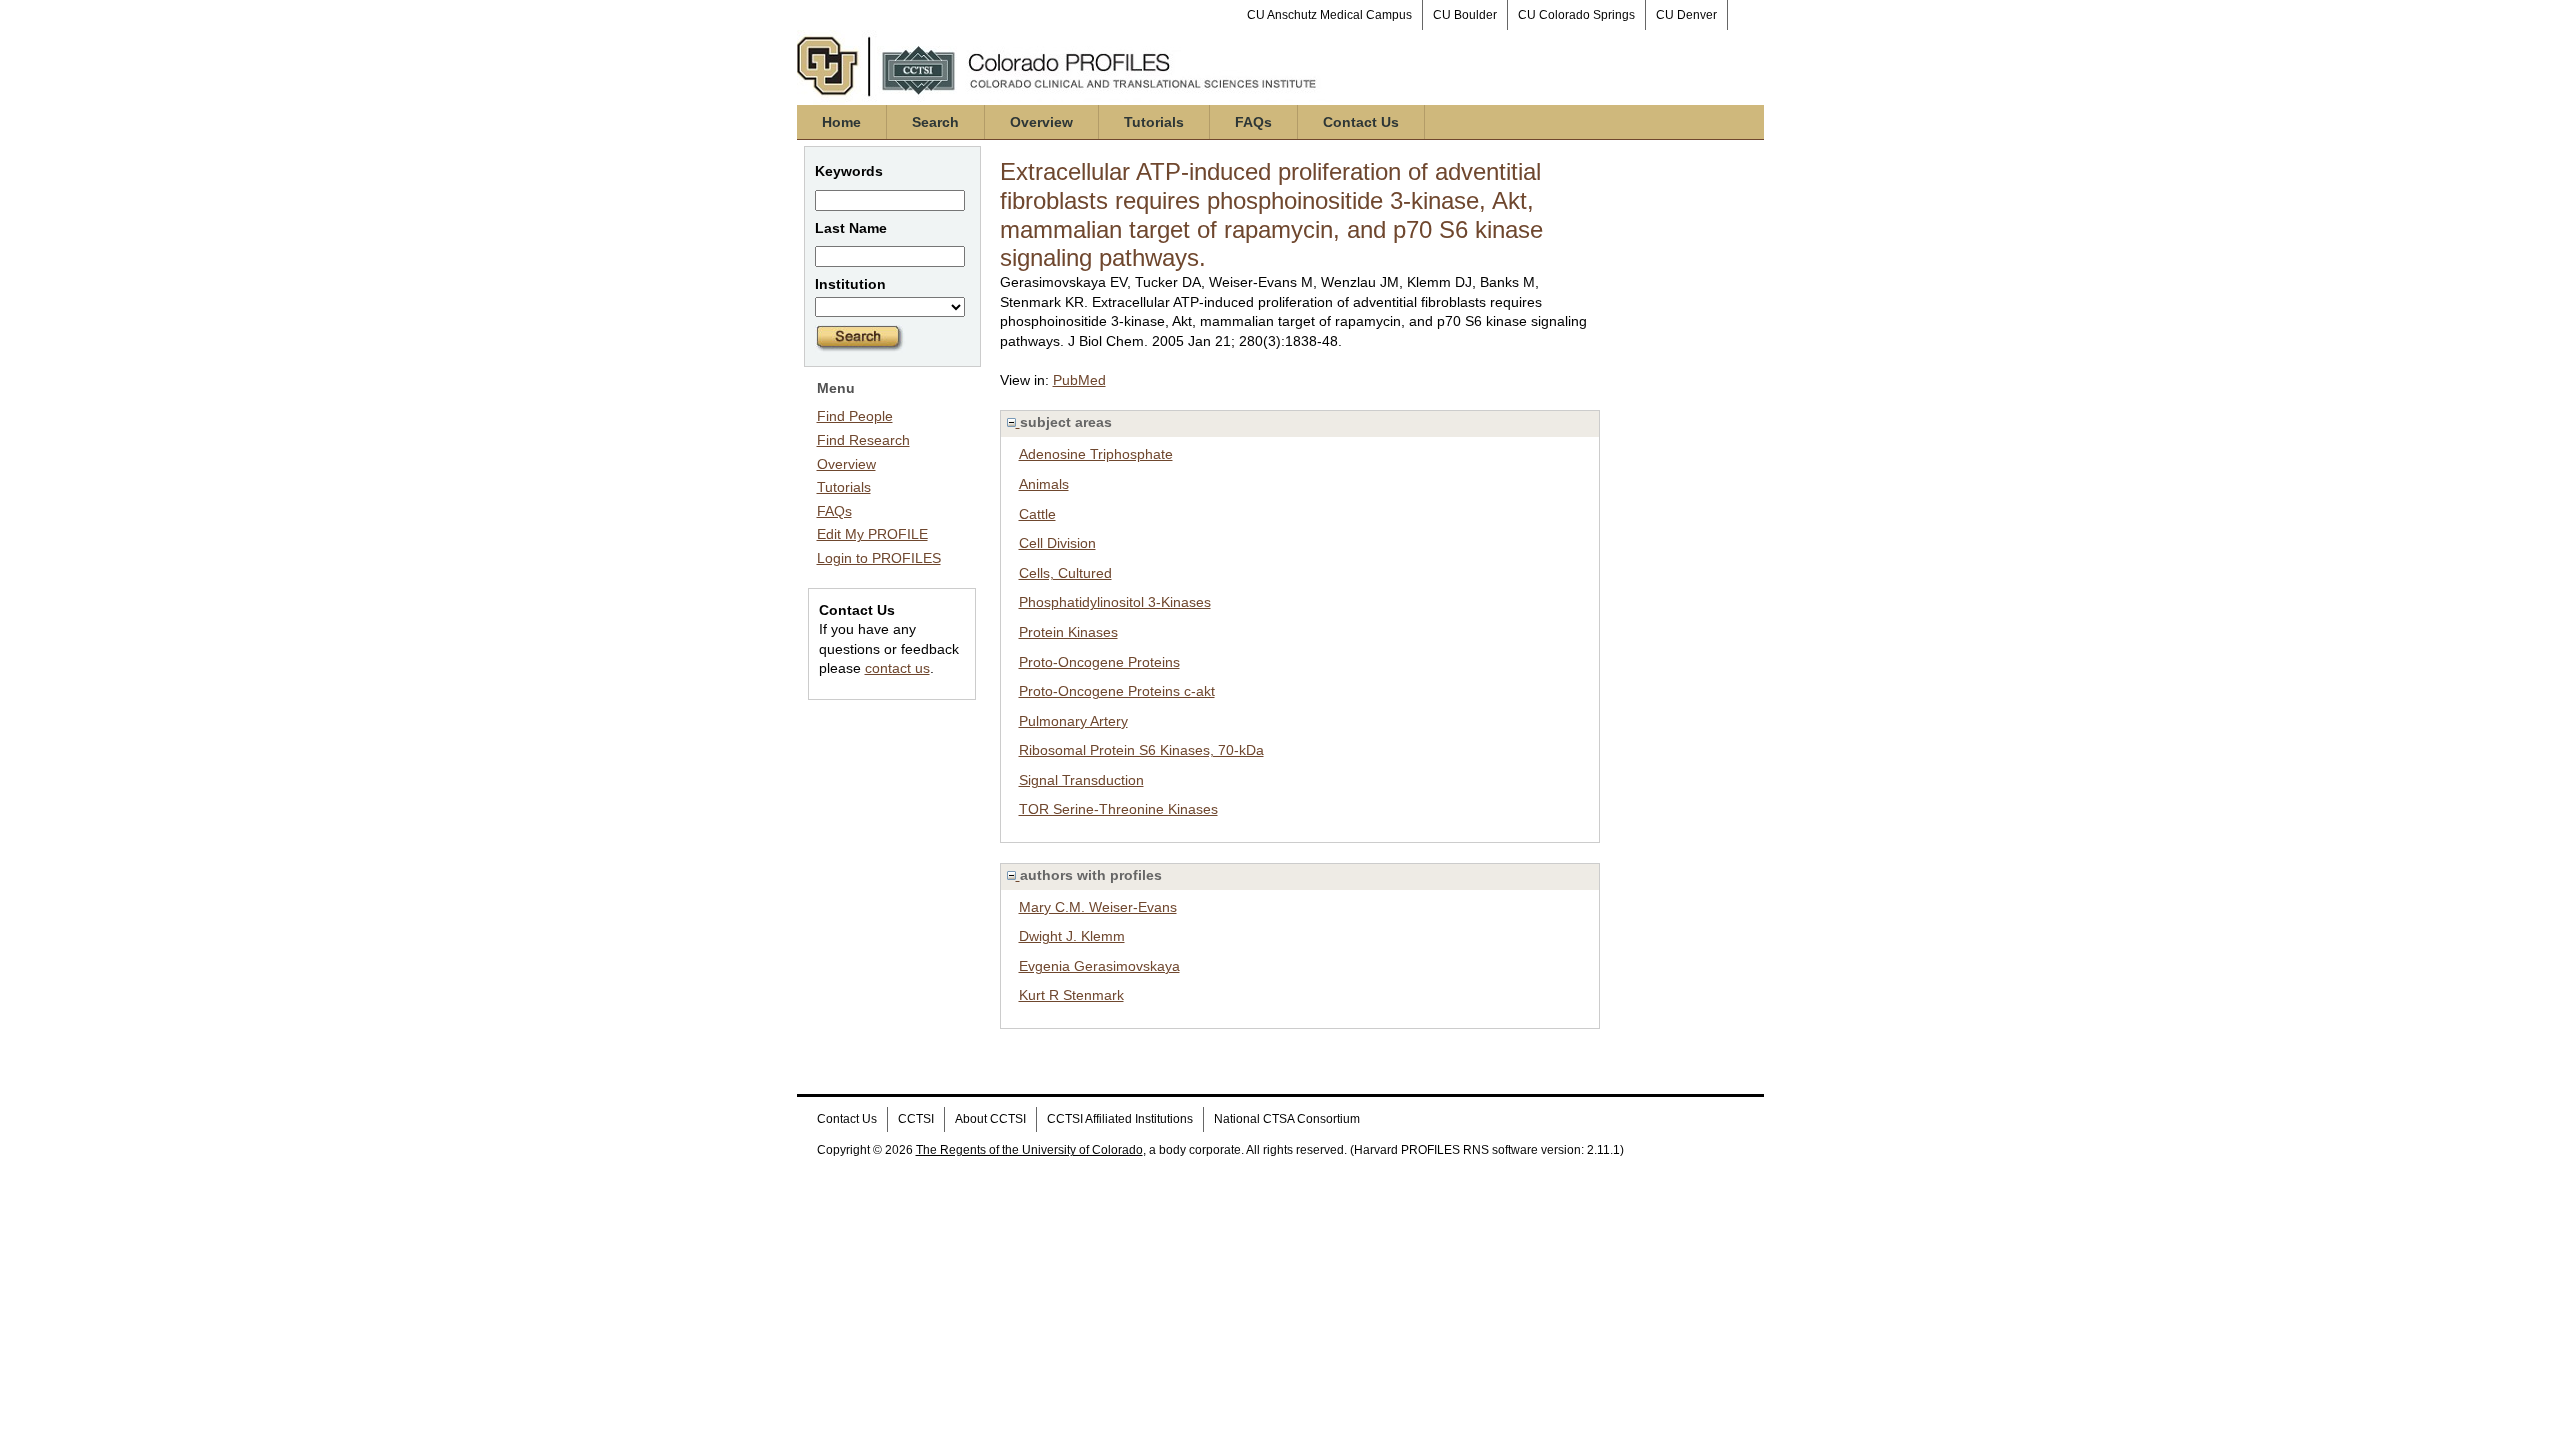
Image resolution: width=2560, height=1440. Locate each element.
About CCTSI (990, 1119)
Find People (855, 416)
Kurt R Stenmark (1071, 995)
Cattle (1037, 514)
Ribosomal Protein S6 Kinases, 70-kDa (1141, 750)
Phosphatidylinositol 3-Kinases (1115, 602)
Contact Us (1361, 122)
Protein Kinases (1068, 632)
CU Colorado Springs (1576, 15)
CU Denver (1686, 15)
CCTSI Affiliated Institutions (1120, 1119)
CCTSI (916, 1119)
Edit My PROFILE (872, 534)
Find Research (863, 440)
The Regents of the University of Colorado (1029, 1150)
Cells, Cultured (1065, 573)
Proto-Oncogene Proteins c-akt (1117, 691)
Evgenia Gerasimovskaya (1099, 966)
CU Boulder (1465, 15)
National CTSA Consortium (1287, 1119)
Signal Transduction (1081, 780)
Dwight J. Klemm (1072, 936)
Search (935, 122)
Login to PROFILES (879, 558)
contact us (897, 668)
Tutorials (1154, 122)
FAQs (1253, 122)
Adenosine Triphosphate (1096, 454)
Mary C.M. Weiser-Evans (1098, 907)
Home (841, 122)
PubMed (1079, 380)
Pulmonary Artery (1073, 721)
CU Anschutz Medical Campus (1329, 15)
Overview (1041, 122)
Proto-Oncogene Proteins (1099, 662)
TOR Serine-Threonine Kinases (1118, 809)
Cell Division (1057, 543)
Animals (1044, 484)
